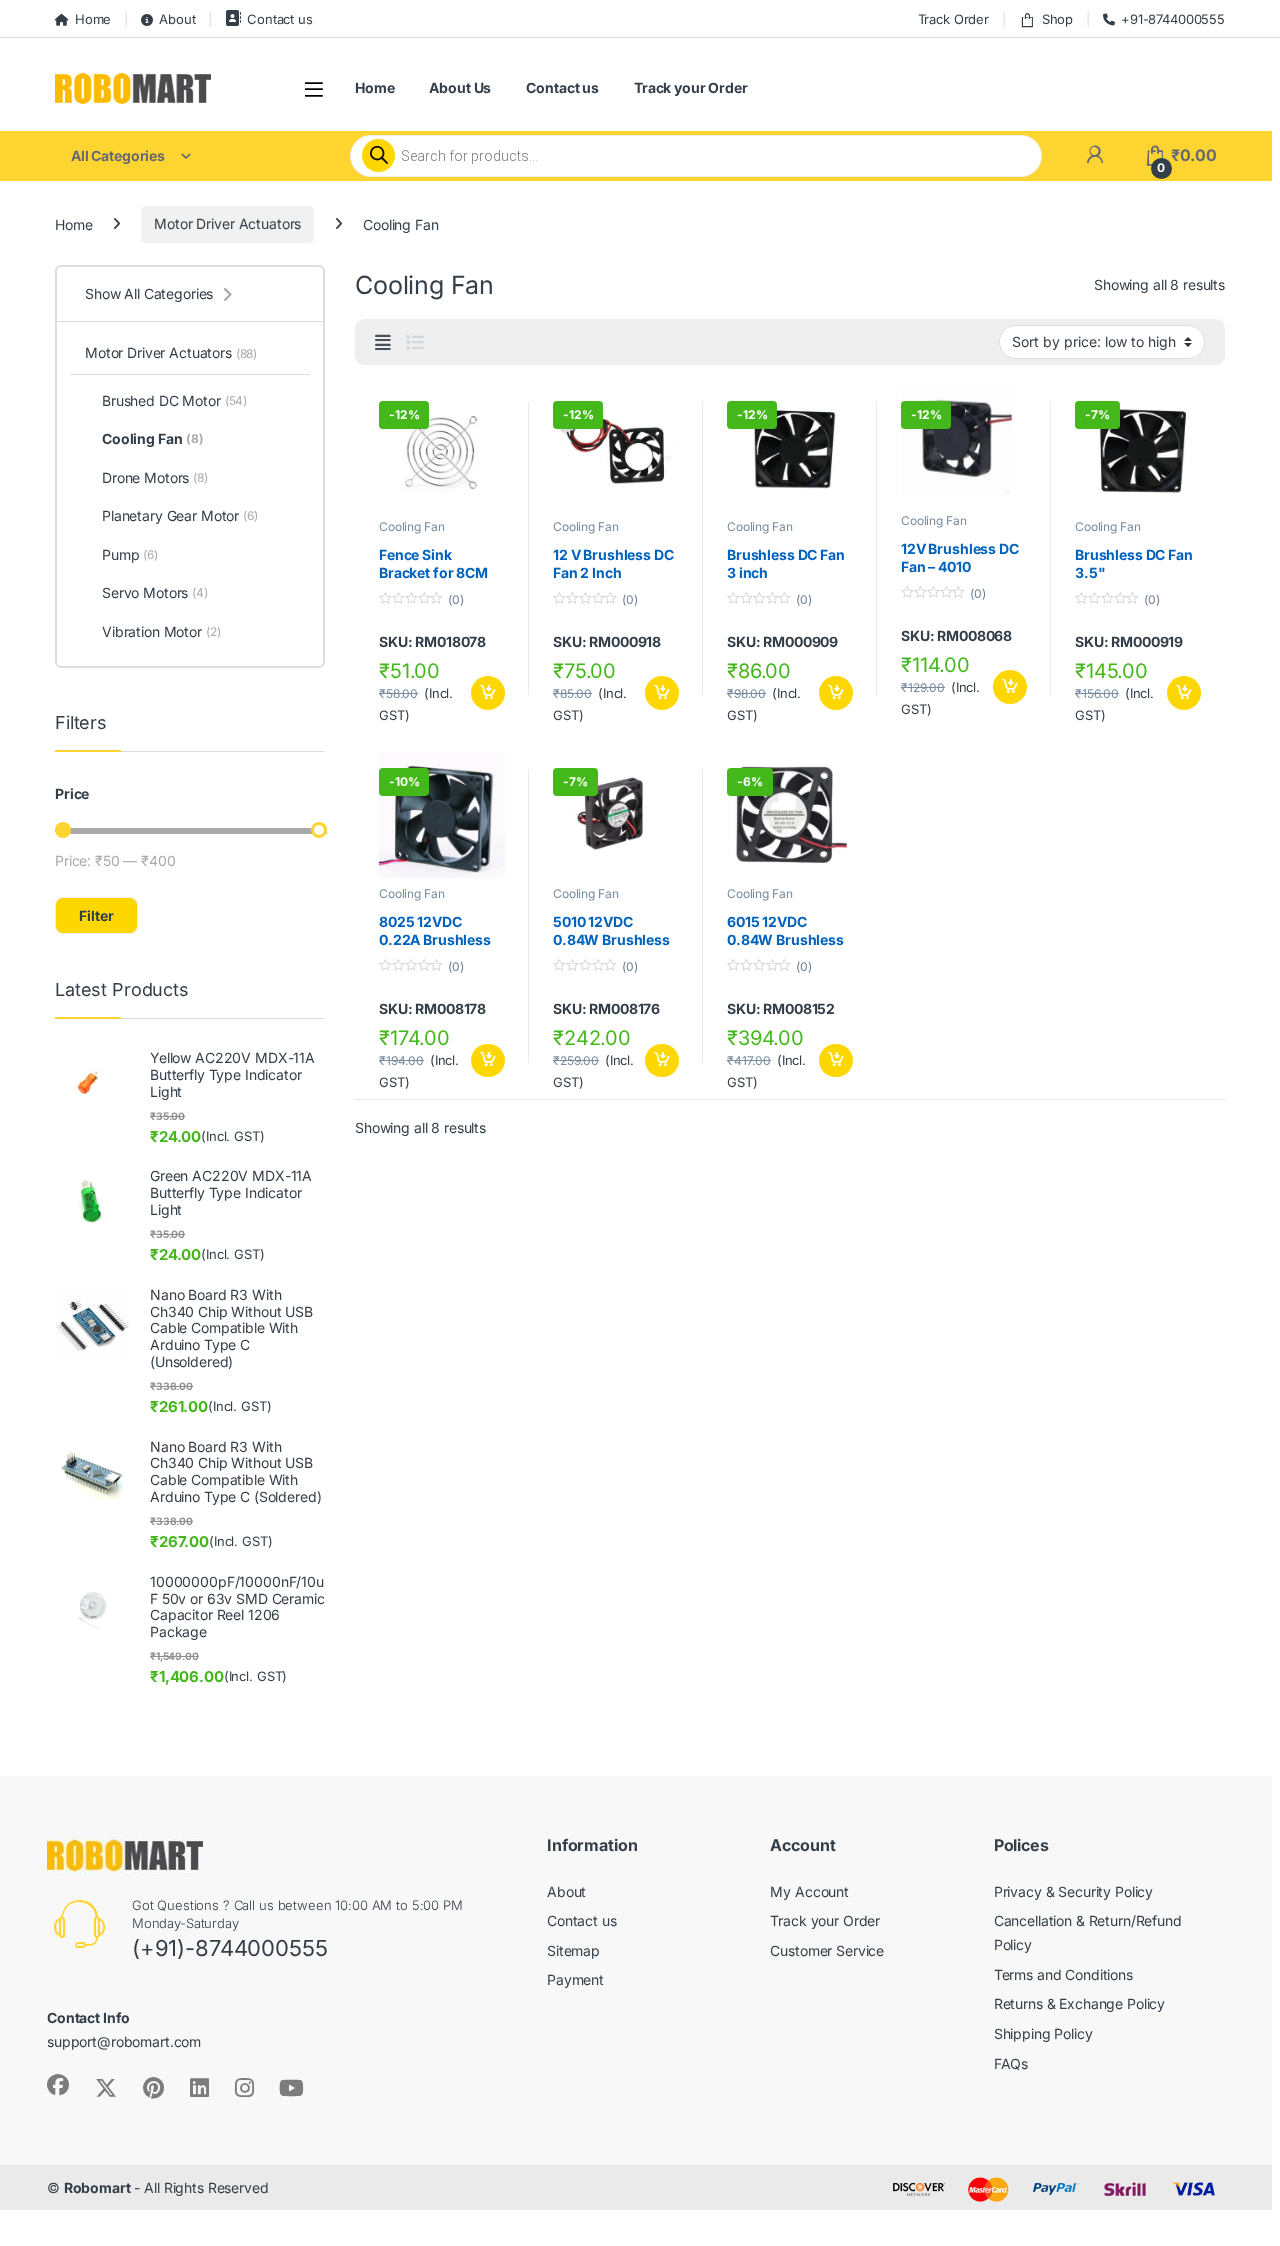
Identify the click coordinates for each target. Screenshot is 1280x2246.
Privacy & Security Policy (1074, 1891)
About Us (460, 87)
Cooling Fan (411, 526)
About (177, 19)
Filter (96, 915)
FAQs (1011, 2063)
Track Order (953, 19)
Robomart (97, 2187)
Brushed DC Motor (174, 400)
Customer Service (827, 1950)
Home (93, 19)
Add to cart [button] (488, 693)
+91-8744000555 (1173, 19)
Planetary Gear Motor (180, 515)
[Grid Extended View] (383, 343)
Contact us (279, 19)
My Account (809, 1891)
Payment (575, 1979)
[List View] (415, 343)
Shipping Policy (1043, 2033)
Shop (1057, 19)
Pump (130, 554)
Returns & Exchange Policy (1080, 2003)
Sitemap (573, 1950)
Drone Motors (155, 477)
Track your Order (691, 87)
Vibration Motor (161, 631)
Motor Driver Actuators (227, 223)
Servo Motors (155, 592)
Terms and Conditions (1063, 1974)
